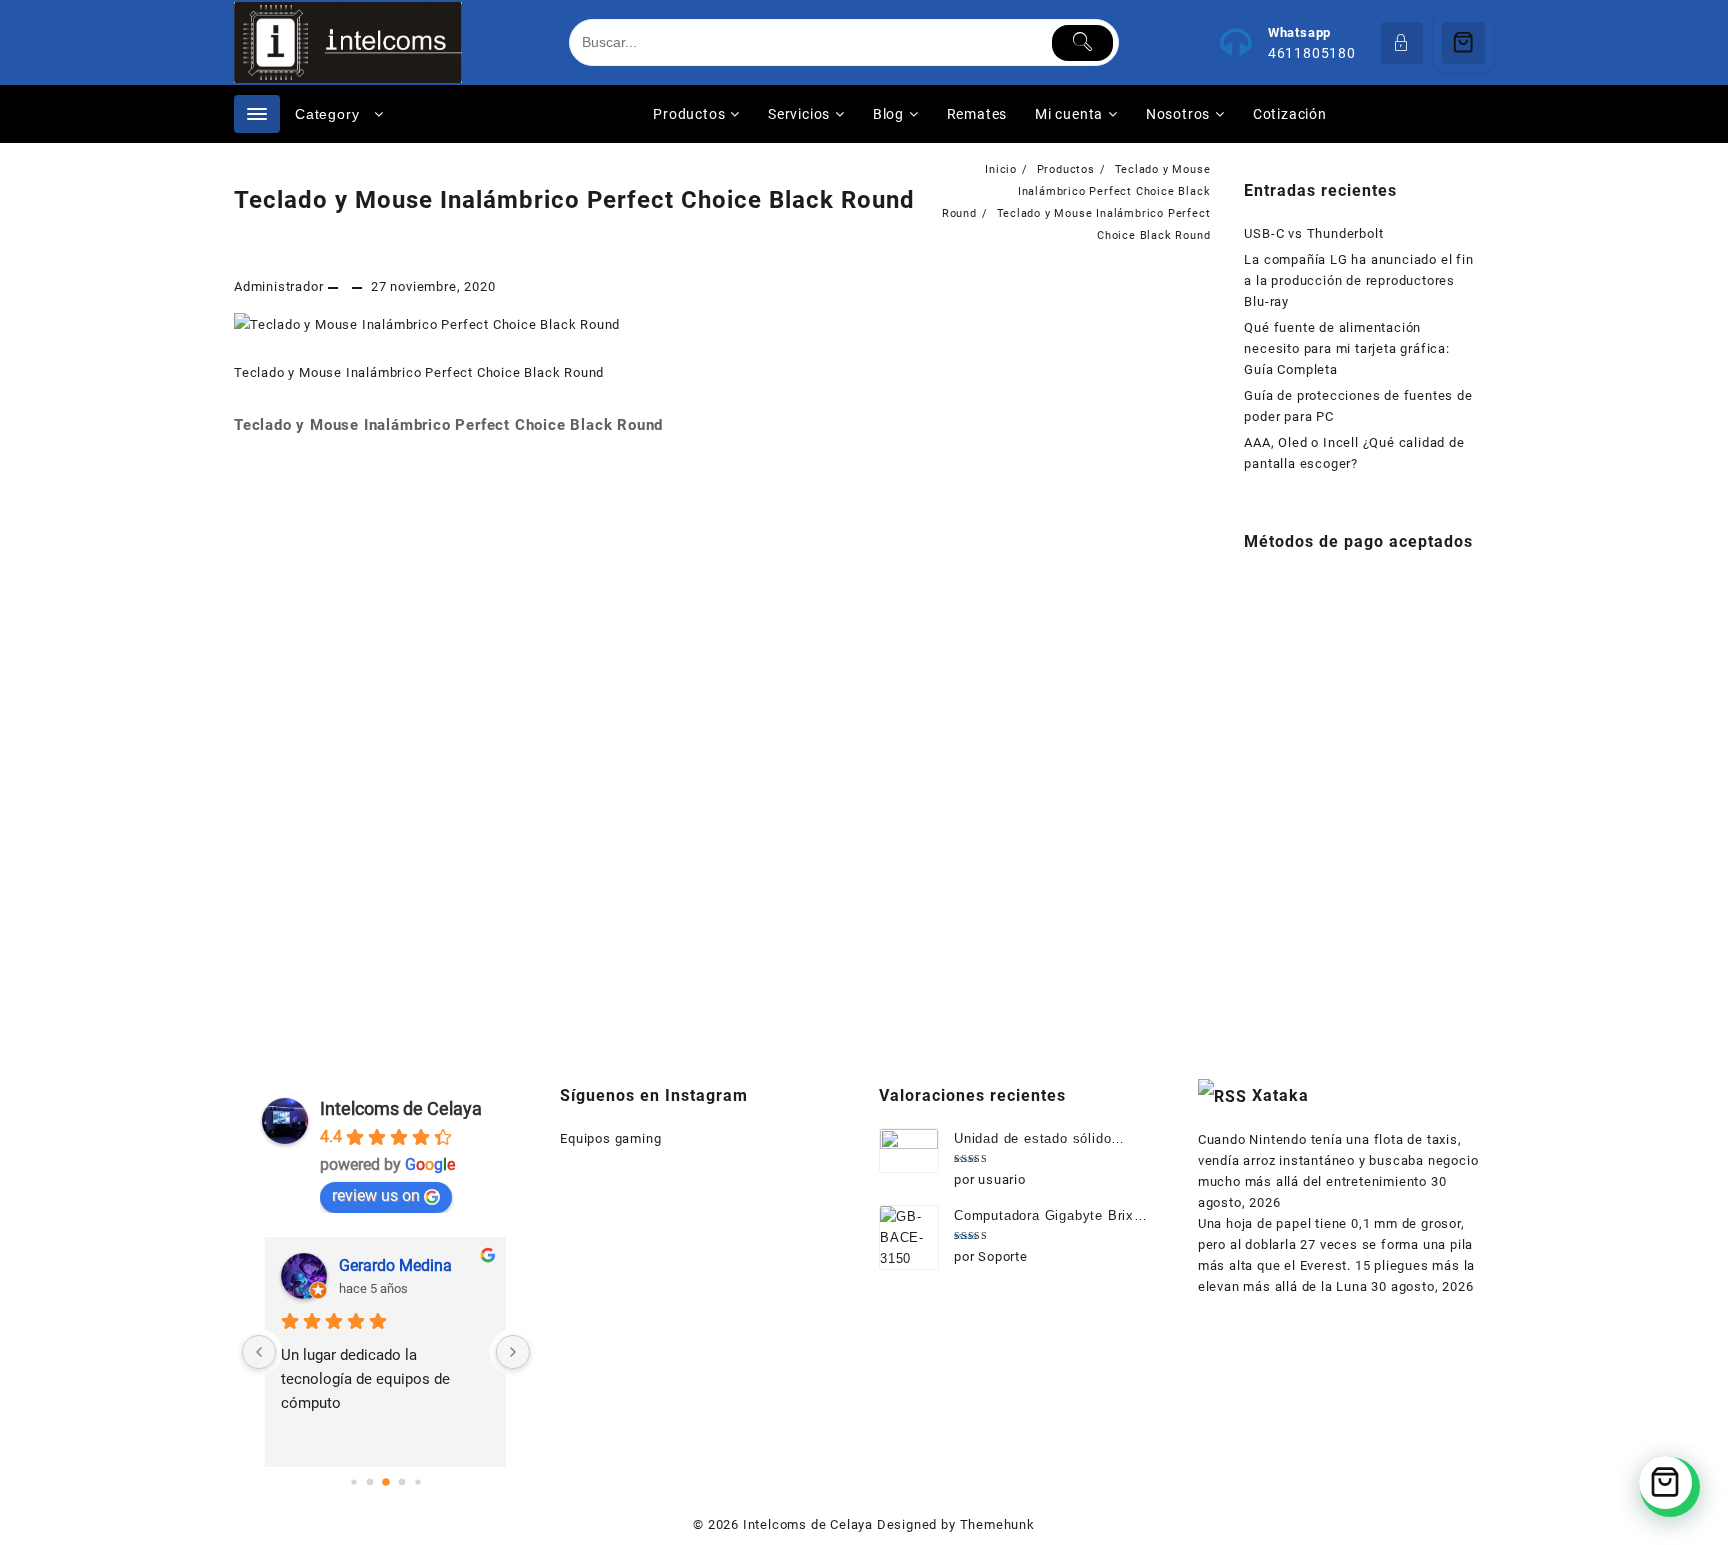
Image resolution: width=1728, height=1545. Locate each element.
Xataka (1280, 1095)
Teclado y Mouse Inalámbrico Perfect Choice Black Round (574, 200)
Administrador (278, 286)
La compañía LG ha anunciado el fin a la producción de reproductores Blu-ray (1358, 280)
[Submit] (1082, 43)
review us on (376, 1195)
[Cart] (1463, 43)
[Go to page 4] (417, 1481)
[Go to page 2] (386, 1482)
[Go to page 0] (353, 1481)
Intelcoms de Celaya (401, 1108)
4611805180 (1312, 53)
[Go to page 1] (369, 1482)
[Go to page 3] (401, 1482)
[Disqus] (722, 722)
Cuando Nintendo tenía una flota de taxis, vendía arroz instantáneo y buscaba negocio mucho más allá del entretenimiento (1338, 1160)
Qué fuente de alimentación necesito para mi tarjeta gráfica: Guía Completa (1346, 348)
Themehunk (997, 1524)
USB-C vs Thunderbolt (1313, 233)
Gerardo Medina (395, 1265)
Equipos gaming (610, 1138)
